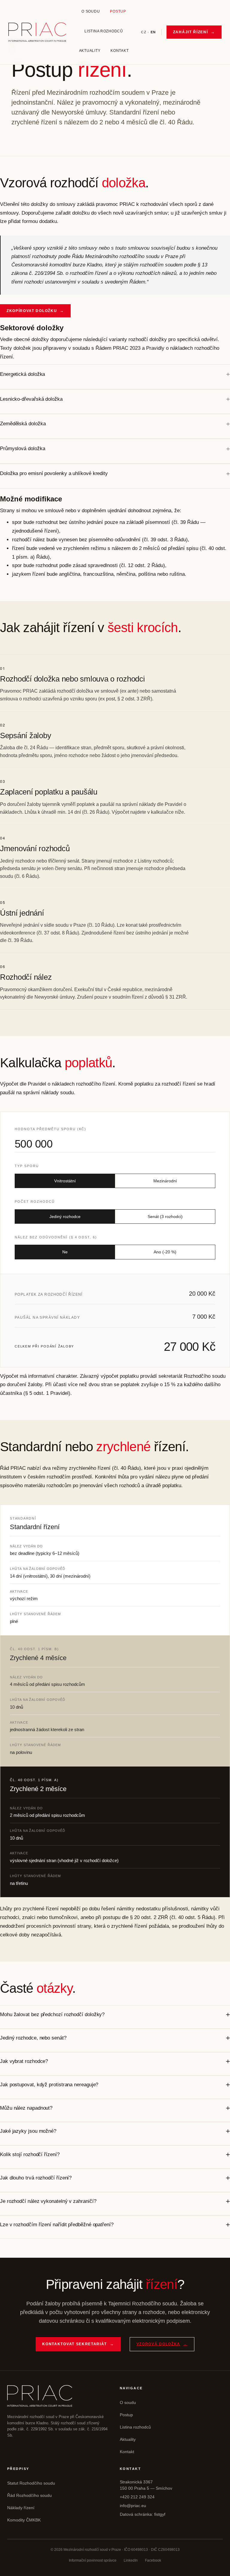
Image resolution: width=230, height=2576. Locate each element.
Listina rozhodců (104, 31)
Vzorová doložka (162, 2344)
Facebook (153, 2560)
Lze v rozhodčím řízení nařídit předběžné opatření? (57, 2225)
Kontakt (119, 51)
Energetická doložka (22, 374)
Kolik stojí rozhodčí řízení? (30, 2154)
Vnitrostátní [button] (65, 1181)
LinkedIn (131, 2560)
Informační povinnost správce (93, 2560)
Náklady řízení (21, 2508)
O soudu (91, 11)
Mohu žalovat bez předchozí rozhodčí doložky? (52, 2014)
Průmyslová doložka (22, 449)
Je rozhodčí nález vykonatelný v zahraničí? (48, 2201)
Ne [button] (65, 1252)
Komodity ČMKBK (24, 2520)
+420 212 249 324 (137, 2497)
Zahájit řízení (194, 32)
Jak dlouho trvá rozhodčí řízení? (36, 2178)
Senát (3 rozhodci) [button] (165, 1217)
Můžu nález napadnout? (26, 2108)
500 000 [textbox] (34, 1144)
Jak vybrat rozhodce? (24, 2061)
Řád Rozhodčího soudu (29, 2495)
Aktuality (90, 51)
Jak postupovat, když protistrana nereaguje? (49, 2085)
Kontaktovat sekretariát (78, 2344)
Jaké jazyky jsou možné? (28, 2131)
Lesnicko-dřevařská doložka (31, 399)
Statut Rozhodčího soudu (31, 2483)
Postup (118, 11)
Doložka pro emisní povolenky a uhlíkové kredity (54, 473)
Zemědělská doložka (23, 424)
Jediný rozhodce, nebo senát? (33, 2038)
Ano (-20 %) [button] (165, 1252)
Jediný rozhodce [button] (65, 1217)
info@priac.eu (133, 2506)
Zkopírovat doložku (35, 311)
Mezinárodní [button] (165, 1181)
